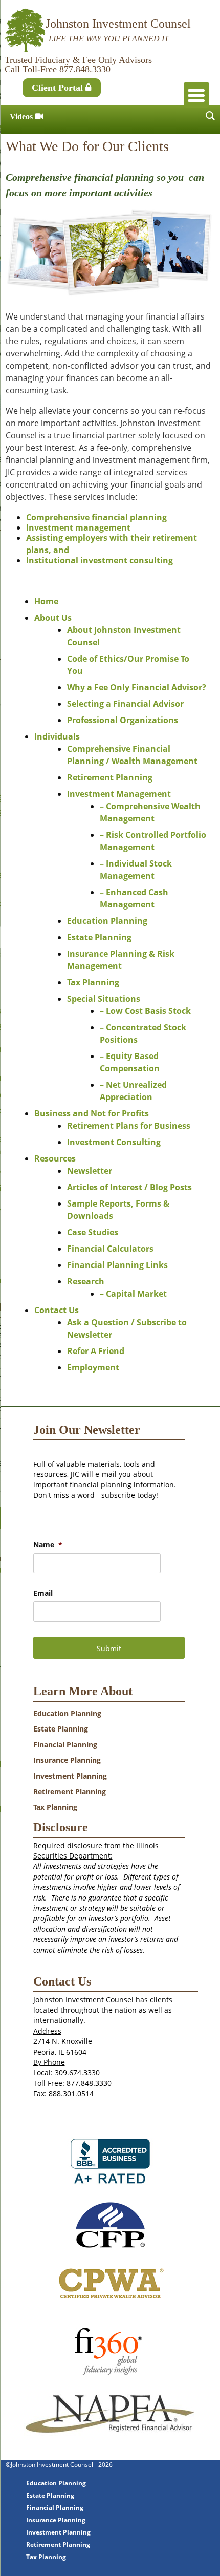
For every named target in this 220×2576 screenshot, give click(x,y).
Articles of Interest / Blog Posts (129, 1187)
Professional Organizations (123, 720)
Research (86, 1281)
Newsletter (90, 1171)
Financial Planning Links (117, 1265)
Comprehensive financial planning (96, 517)
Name (48, 1545)
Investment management (78, 527)
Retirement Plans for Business (129, 1126)
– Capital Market (133, 1294)
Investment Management (119, 794)
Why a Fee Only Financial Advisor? (137, 687)
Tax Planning (93, 982)
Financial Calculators (110, 1249)
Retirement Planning (110, 777)
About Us (53, 618)
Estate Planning (99, 937)
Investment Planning (70, 1776)
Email (43, 1593)
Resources (55, 1158)
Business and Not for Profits (92, 1113)
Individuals (57, 736)
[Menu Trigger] (196, 95)
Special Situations (104, 999)
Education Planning (107, 921)
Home (46, 601)
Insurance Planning (67, 1760)
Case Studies (93, 1232)
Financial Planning (65, 1745)
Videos (22, 117)
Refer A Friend (96, 1351)
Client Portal (59, 88)
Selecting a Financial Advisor (125, 704)
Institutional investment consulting (100, 560)
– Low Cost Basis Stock (145, 1011)
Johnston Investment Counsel (118, 24)
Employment (93, 1367)
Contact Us (57, 1310)
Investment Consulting (114, 1142)
